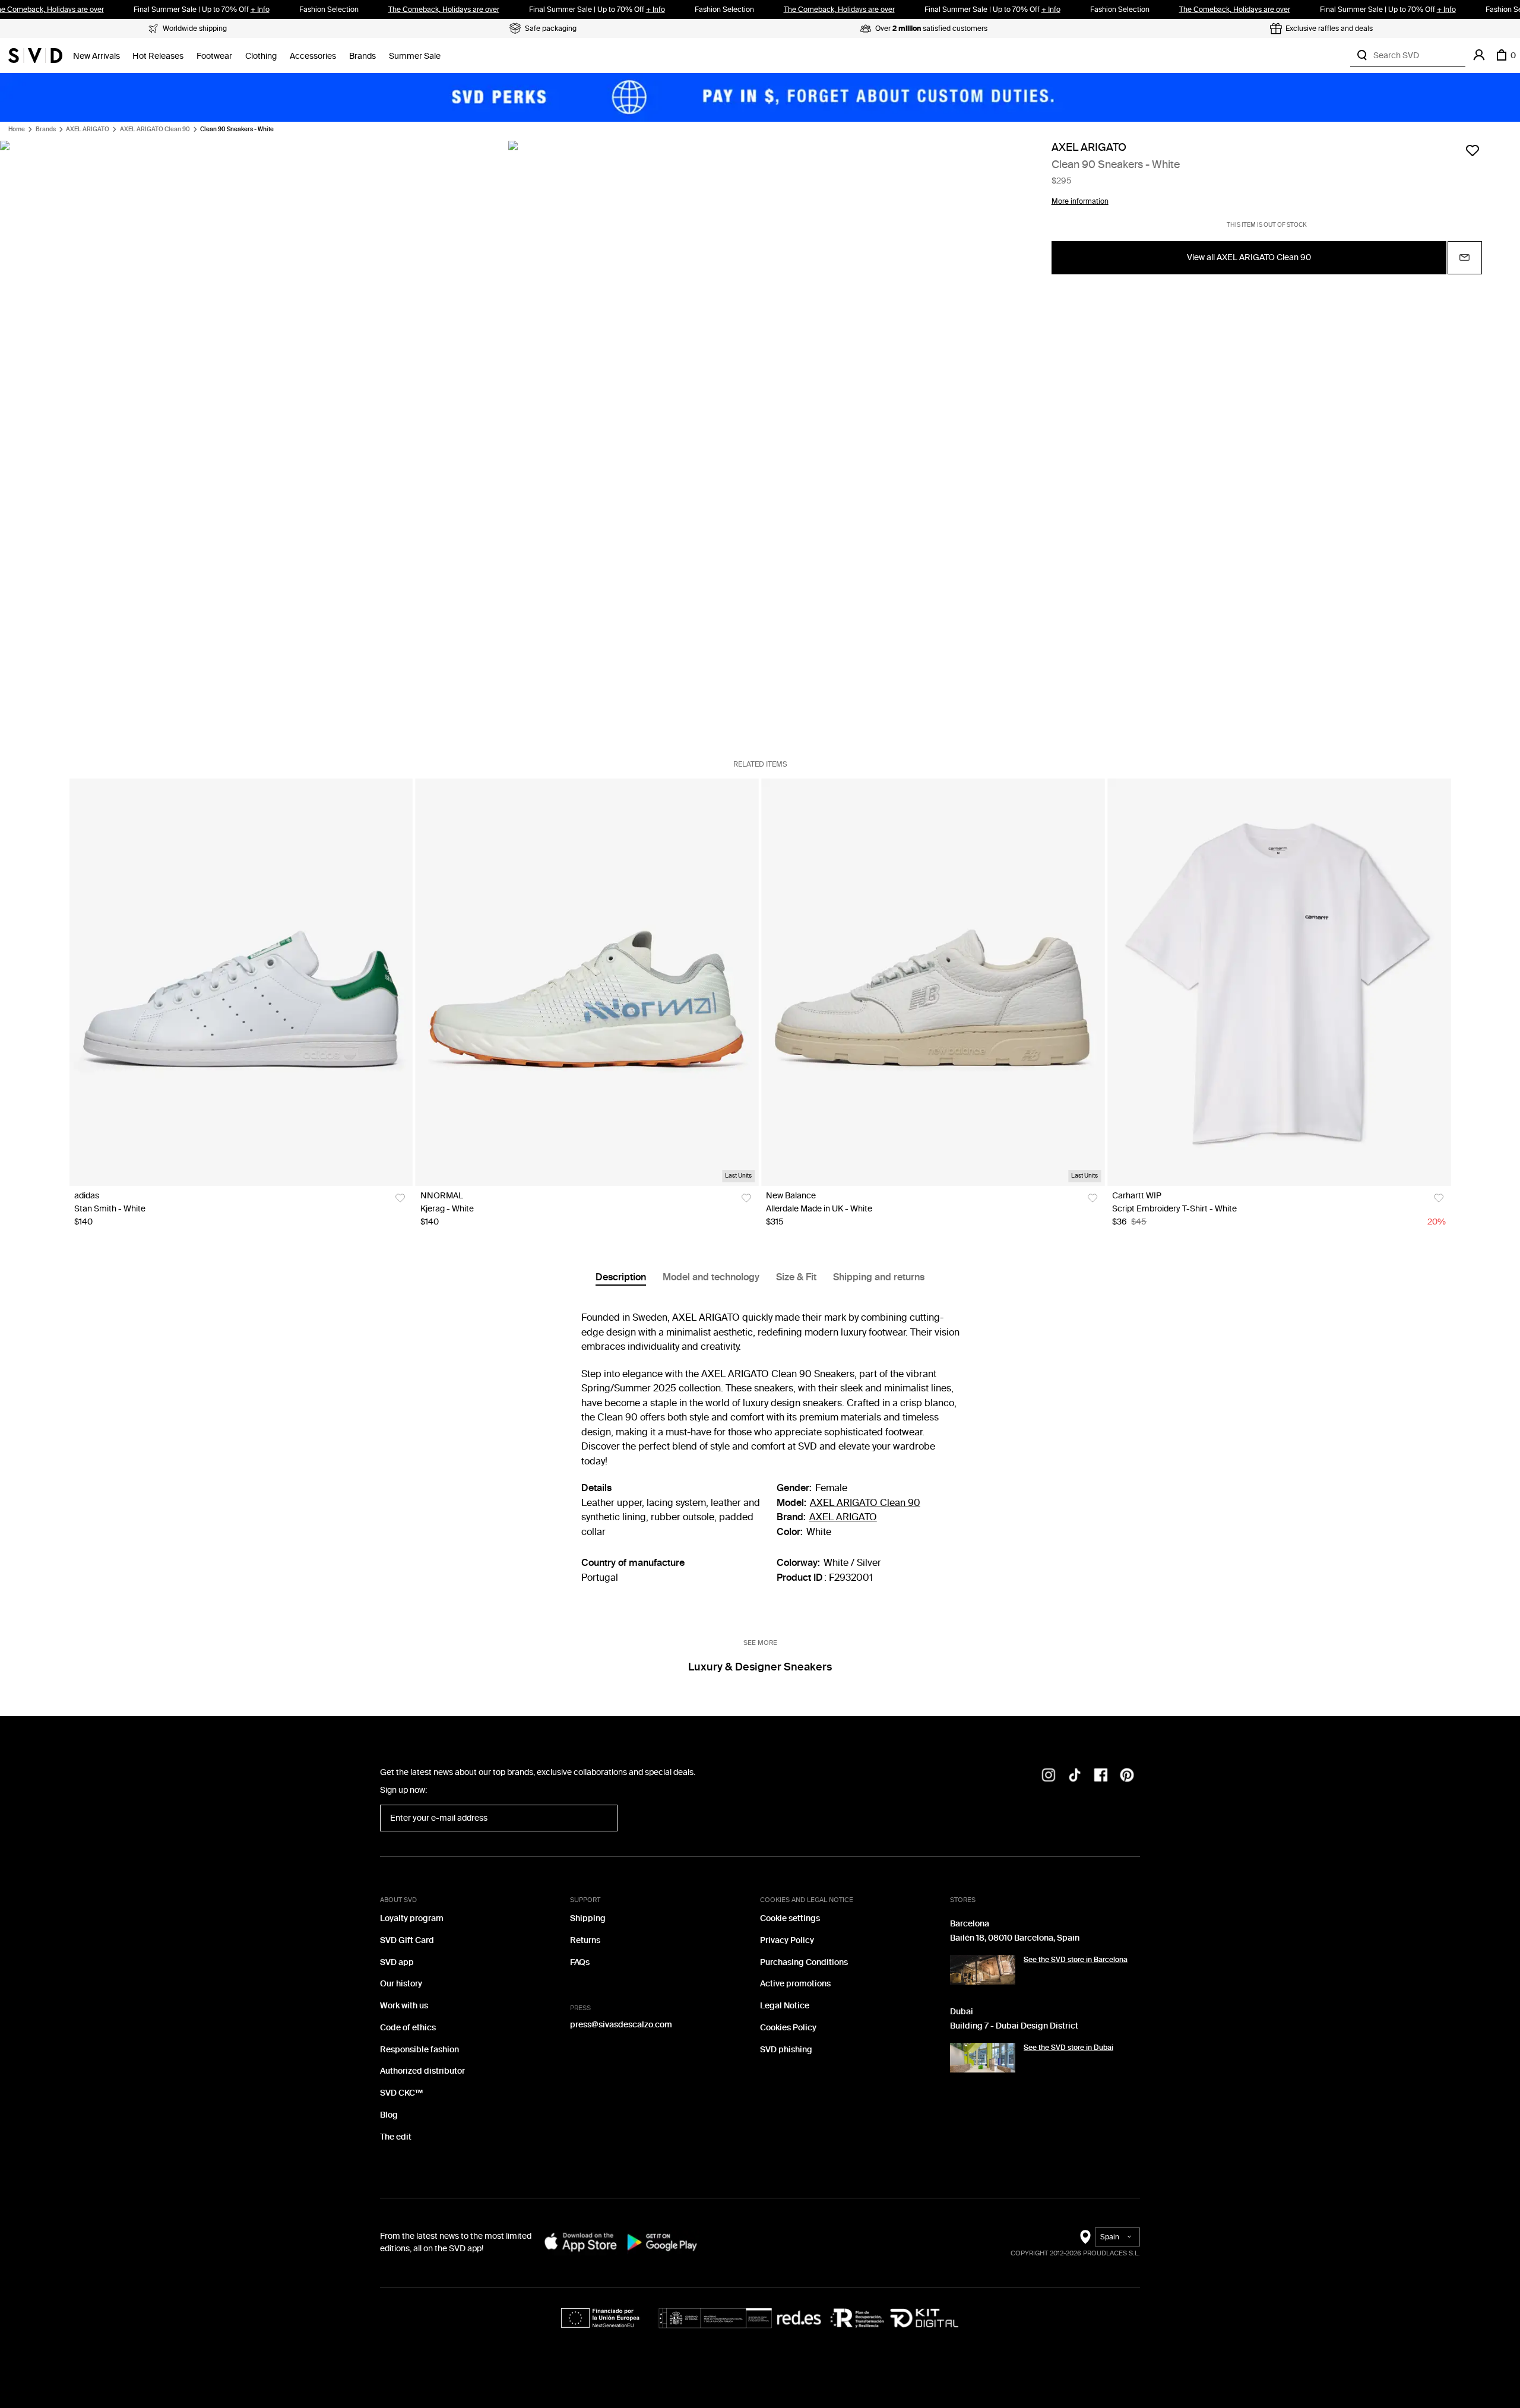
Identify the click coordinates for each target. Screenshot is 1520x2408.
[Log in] (1479, 55)
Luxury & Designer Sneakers (760, 1667)
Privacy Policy (787, 1940)
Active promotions (795, 1984)
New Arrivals (96, 56)
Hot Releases (158, 56)
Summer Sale (415, 56)
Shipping (588, 1918)
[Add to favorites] (1472, 150)
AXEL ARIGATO (88, 129)
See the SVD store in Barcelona (1076, 1960)
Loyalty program (412, 1918)
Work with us (404, 2006)
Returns (585, 1940)
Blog (389, 2115)
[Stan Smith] (241, 982)
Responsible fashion (419, 2050)
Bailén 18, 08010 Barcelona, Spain (1015, 1938)
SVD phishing (786, 2050)
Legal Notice (785, 2006)
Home (17, 129)
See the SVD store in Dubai (1068, 2048)
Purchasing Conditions (804, 1962)
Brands (362, 56)
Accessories (313, 56)
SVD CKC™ (401, 2093)
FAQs (580, 1962)
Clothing (261, 56)
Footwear (214, 56)
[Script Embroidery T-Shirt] (1279, 982)
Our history (401, 1984)
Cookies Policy (788, 2028)
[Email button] (1465, 257)
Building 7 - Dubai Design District (1014, 2026)
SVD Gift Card (407, 1940)
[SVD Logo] (35, 55)
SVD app (397, 1962)
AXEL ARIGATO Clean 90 (155, 129)
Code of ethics (408, 2028)
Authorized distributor (422, 2071)
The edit (396, 2137)
